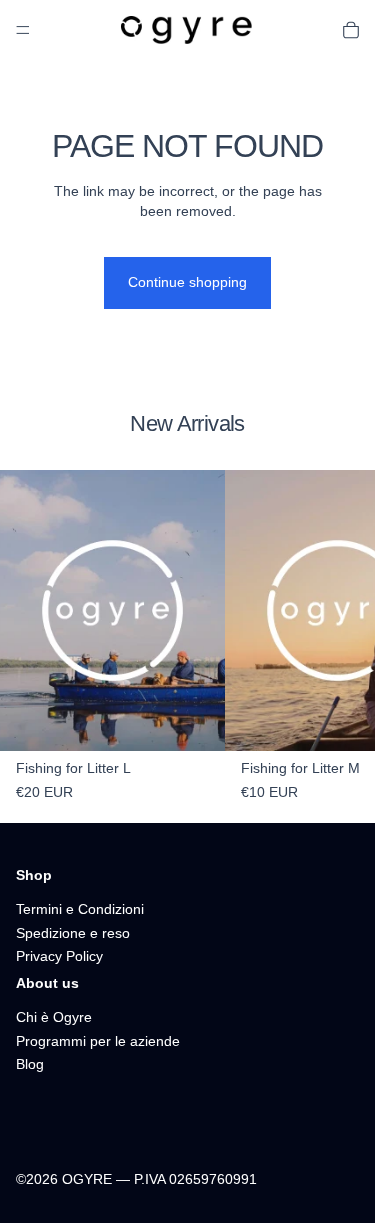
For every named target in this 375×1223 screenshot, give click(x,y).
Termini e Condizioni (80, 909)
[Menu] (23, 30)
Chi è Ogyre (54, 1017)
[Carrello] (351, 30)
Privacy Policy (59, 956)
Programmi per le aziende (98, 1040)
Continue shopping (187, 282)
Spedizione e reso (73, 932)
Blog (30, 1064)
